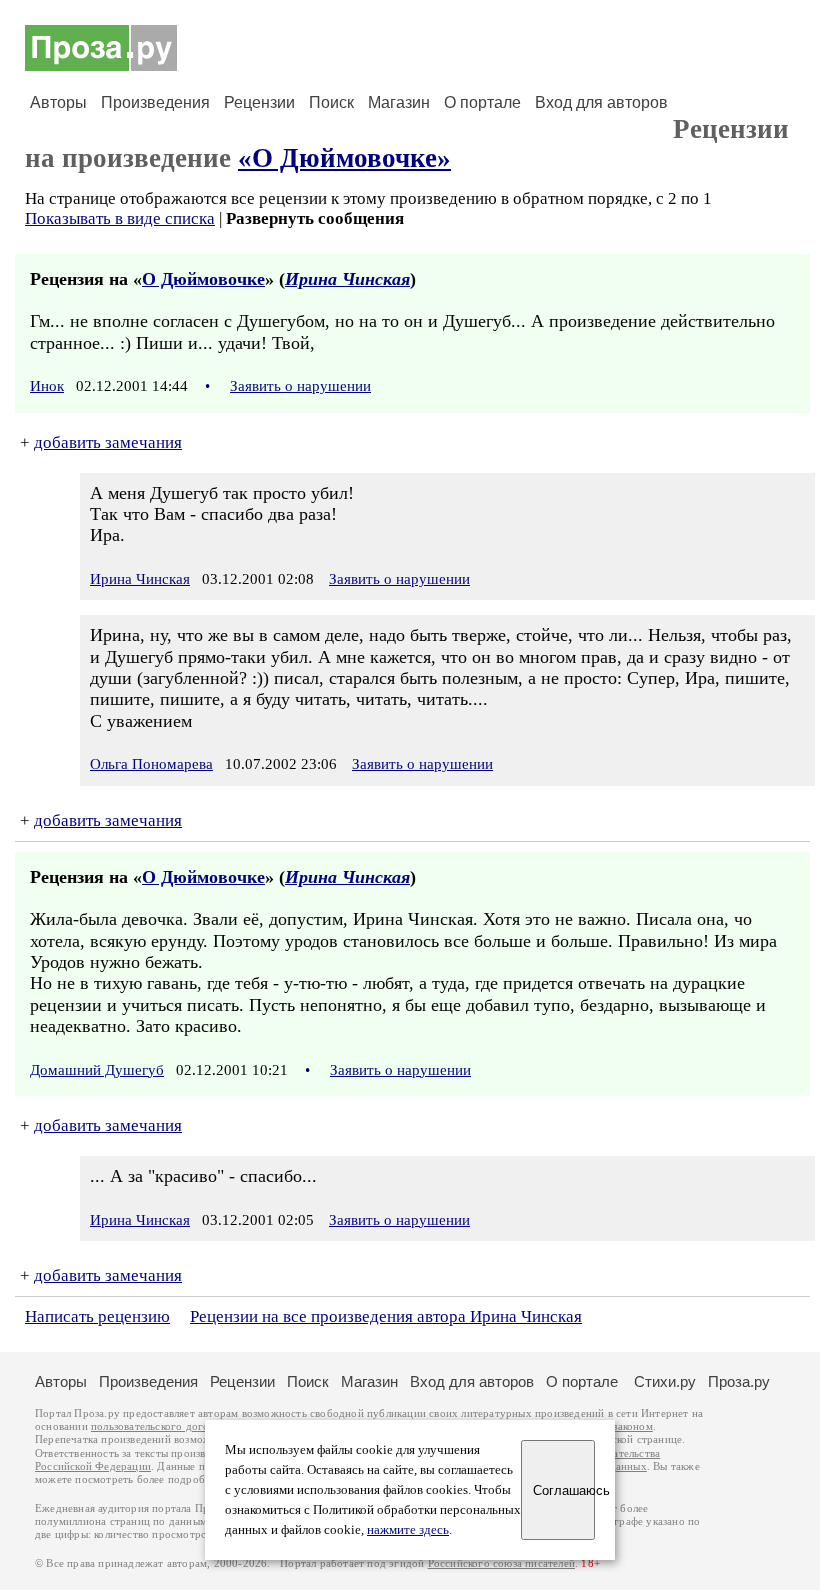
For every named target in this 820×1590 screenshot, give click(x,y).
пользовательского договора (161, 1426)
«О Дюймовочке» (344, 158)
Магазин (399, 102)
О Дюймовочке (203, 279)
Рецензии (259, 102)
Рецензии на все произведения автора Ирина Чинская (386, 1316)
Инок (47, 386)
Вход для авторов (601, 102)
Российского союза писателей (501, 1563)
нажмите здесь (408, 1530)
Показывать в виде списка (120, 218)
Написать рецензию (97, 1316)
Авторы (58, 102)
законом (632, 1426)
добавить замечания (108, 442)
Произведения (155, 102)
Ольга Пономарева (151, 764)
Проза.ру (739, 1381)
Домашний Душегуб (97, 1070)
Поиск (331, 102)
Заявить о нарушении (300, 386)
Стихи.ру (665, 1381)
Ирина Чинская (347, 279)
